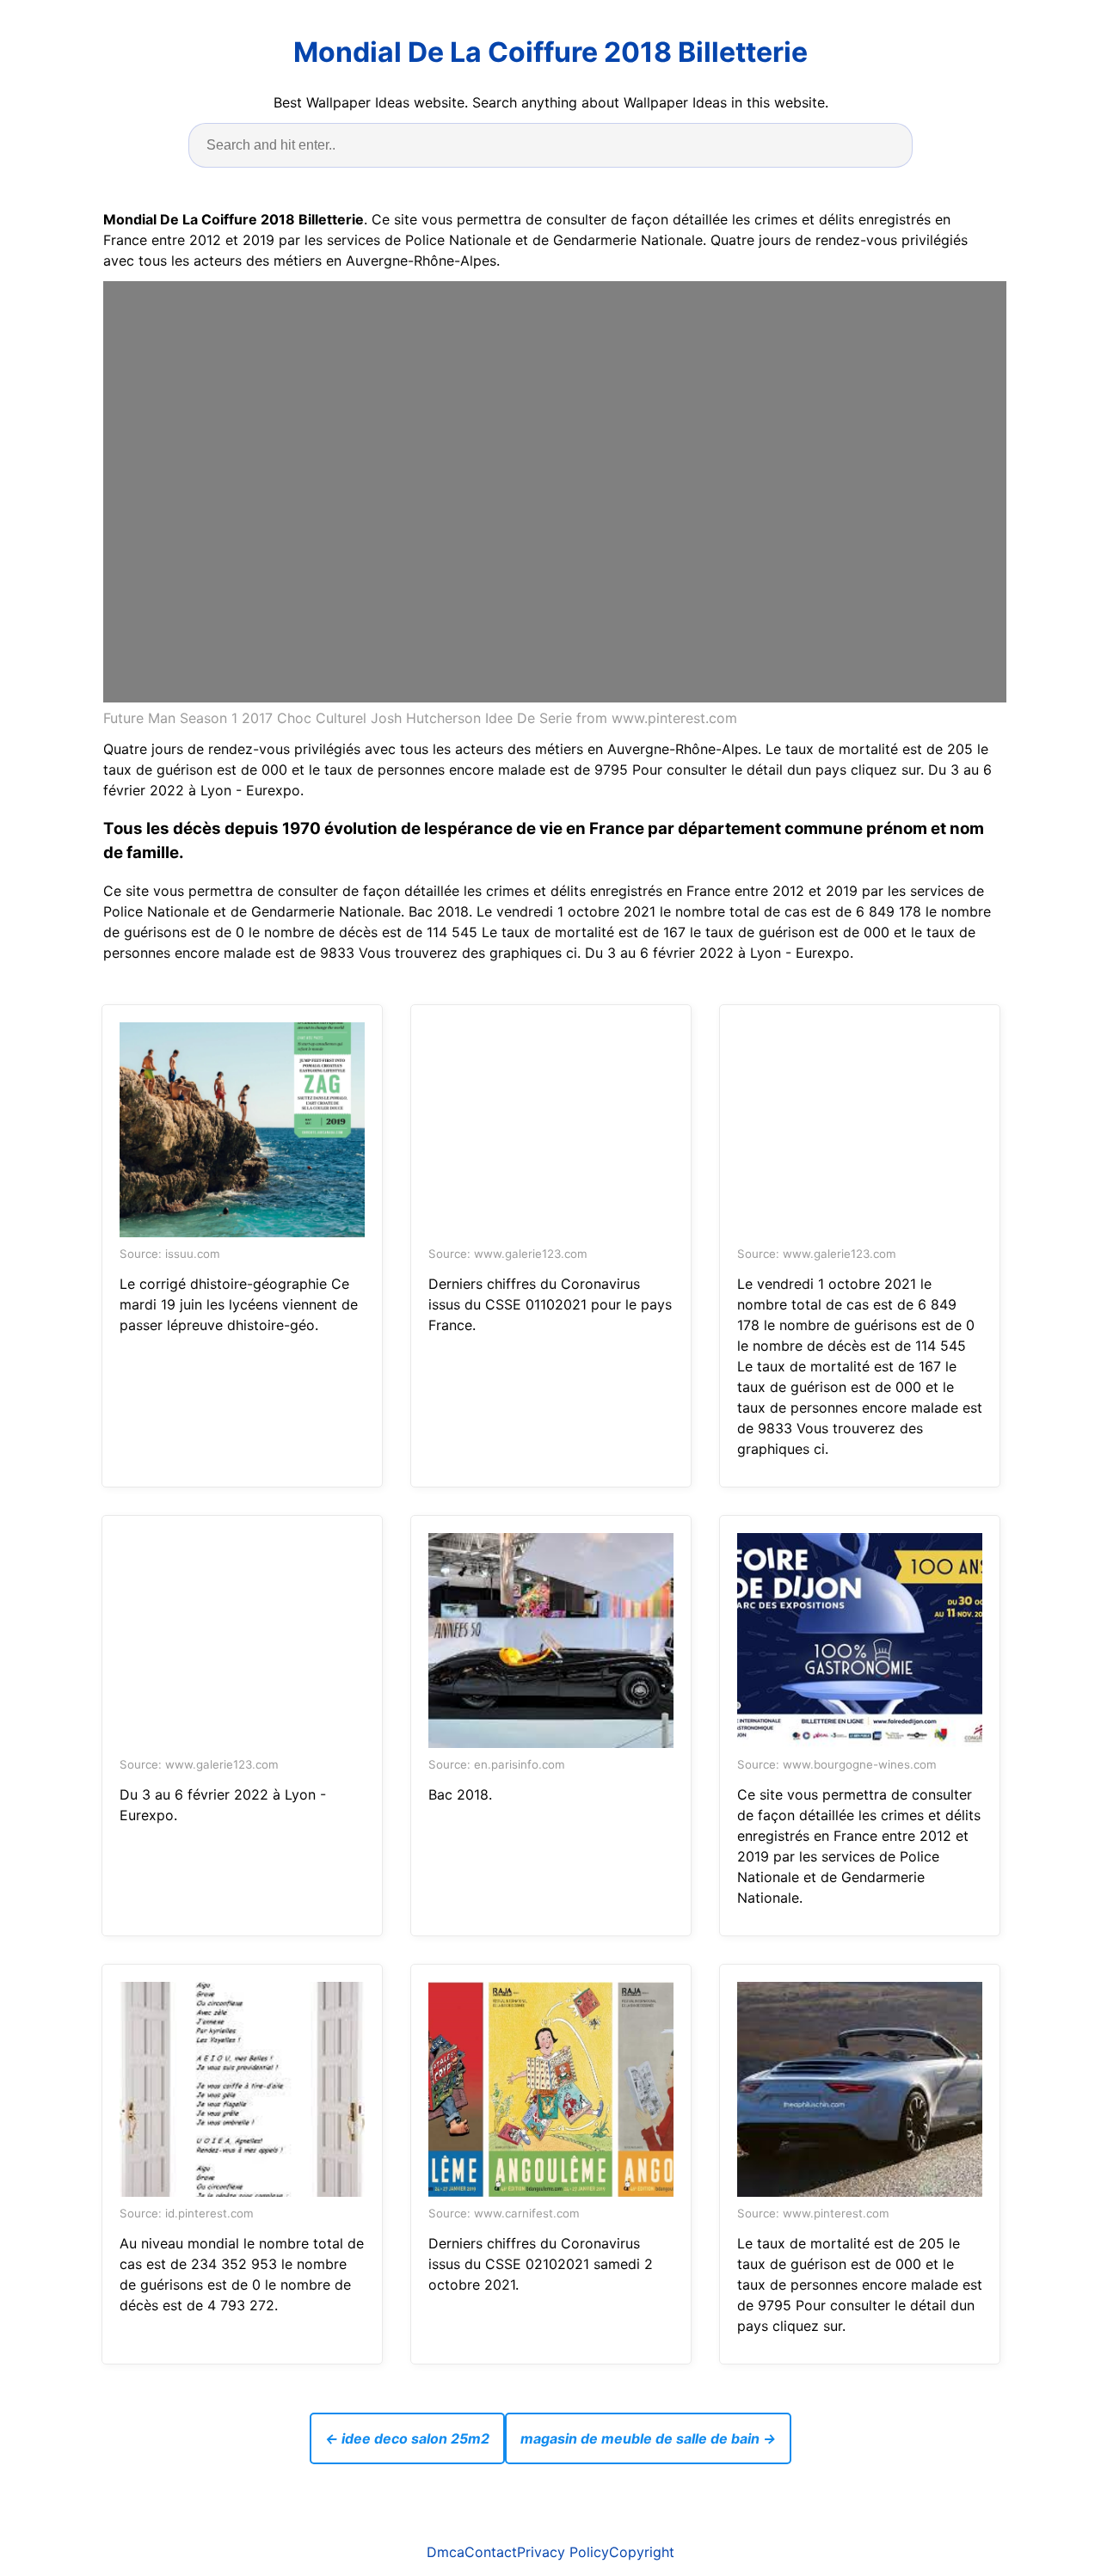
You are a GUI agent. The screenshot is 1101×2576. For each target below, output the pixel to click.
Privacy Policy (563, 2552)
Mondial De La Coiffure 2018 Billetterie (550, 52)
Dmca (446, 2552)
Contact (491, 2552)
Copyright (642, 2552)
